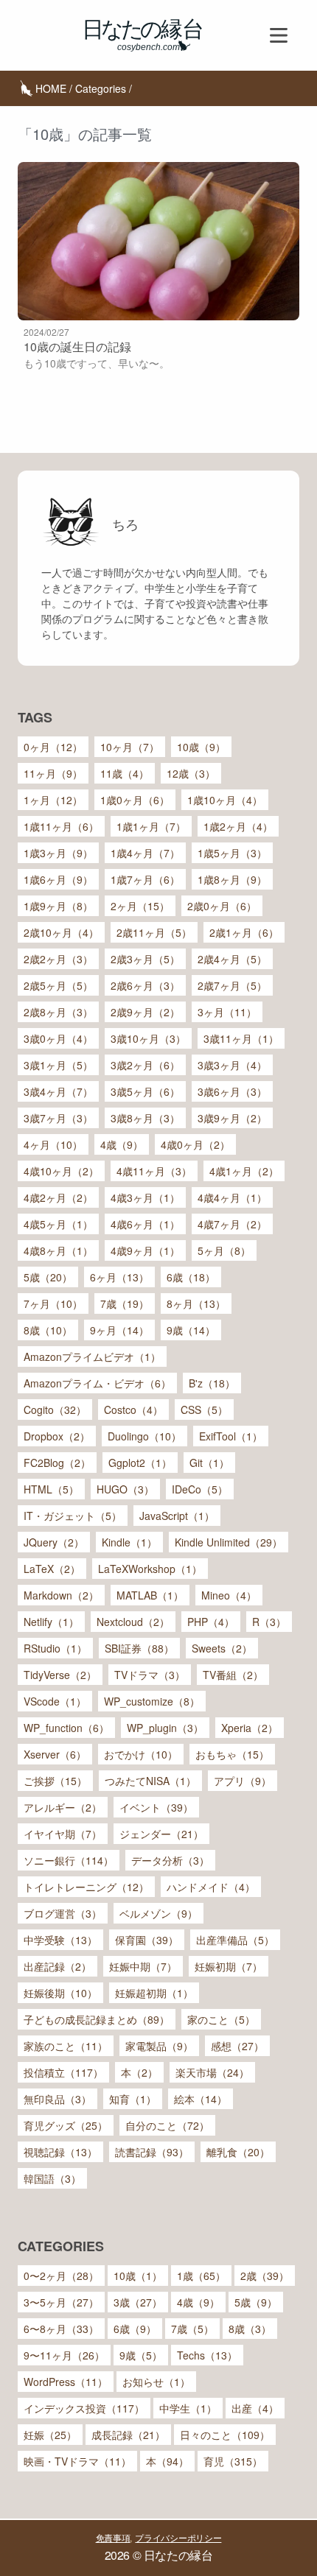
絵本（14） (201, 2099)
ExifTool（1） (231, 1436)
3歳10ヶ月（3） (148, 1038)
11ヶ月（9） (53, 773)
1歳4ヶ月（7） (145, 853)
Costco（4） (133, 1410)
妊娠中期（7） (143, 1966)
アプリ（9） (243, 1781)
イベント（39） (156, 1807)
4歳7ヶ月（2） (232, 1224)
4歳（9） (122, 1144)
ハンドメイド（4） (211, 1887)
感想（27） (237, 2046)
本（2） (139, 2072)
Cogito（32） (55, 1410)
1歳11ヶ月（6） (61, 826)
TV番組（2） (233, 1675)
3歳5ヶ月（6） (145, 1091)
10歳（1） (138, 2276)
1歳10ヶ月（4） (225, 800)
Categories (101, 88)
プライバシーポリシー (178, 2537)
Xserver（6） (55, 1754)
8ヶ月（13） (196, 1303)
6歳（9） (135, 2329)
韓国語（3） (52, 2178)
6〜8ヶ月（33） (61, 2329)
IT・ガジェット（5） (73, 1516)
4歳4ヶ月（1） (232, 1197)
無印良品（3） (58, 2099)
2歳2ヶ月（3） (58, 959)
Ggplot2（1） (140, 1463)
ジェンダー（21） (161, 1834)
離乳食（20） (238, 2152)
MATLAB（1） (150, 1595)
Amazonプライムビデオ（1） (92, 1356)
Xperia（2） (250, 1728)
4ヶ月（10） (53, 1144)
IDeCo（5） (200, 1489)
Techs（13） (207, 2355)
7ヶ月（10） (53, 1303)
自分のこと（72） (167, 2125)
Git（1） (209, 1463)
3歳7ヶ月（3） (58, 1118)
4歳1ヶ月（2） (244, 1171)
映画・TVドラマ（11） (77, 2461)
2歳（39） (265, 2276)
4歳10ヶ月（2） (61, 1171)
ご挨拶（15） (55, 1781)
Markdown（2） (61, 1595)
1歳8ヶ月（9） (232, 879)
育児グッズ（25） (66, 2125)
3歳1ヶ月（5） (58, 1065)
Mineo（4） (229, 1595)
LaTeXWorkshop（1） (150, 1569)
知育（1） (133, 2099)
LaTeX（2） (52, 1569)
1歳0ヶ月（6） (135, 800)
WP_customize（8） (152, 1701)
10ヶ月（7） (130, 747)
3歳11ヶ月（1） (241, 1038)
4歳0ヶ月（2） (195, 1144)
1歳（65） (201, 2276)
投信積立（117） (63, 2072)
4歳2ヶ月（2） (58, 1197)
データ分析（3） (170, 1860)
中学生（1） (188, 2408)
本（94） (167, 2461)
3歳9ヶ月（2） (232, 1118)
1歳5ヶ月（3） (232, 853)
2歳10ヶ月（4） (61, 932)
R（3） (269, 1622)
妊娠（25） (50, 2435)
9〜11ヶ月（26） (64, 2355)
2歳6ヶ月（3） (145, 985)
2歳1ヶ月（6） (244, 932)
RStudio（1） (55, 1648)
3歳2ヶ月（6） (145, 1065)
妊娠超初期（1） (154, 1993)
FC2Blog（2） (57, 1463)
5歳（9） (256, 2302)
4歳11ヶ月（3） (154, 1171)
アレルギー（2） (63, 1807)
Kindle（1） (129, 1542)
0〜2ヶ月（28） (61, 2276)
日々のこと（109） (225, 2435)
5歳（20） (48, 1277)
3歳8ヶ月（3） (145, 1118)
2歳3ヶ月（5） (145, 959)
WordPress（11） (66, 2382)
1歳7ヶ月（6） (145, 879)
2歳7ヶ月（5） (232, 985)
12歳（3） (191, 773)
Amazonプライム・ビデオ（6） (97, 1383)
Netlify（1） (51, 1622)
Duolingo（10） (144, 1436)
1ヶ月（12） (53, 800)
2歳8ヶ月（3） (58, 1012)
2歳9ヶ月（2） (145, 1012)
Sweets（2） (222, 1648)
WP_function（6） (66, 1728)
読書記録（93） (152, 2152)
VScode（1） (55, 1701)
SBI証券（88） (139, 1648)
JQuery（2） (54, 1542)
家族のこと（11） (66, 2046)
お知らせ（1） (156, 2382)
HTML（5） (51, 1489)
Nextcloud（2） (133, 1622)
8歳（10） (48, 1330)
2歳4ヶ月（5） (232, 959)
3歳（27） (138, 2302)
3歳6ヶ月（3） (232, 1091)
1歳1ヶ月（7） (151, 826)
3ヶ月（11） (227, 1012)
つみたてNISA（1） (150, 1781)
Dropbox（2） (57, 1436)
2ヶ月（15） (140, 906)
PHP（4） (211, 1622)
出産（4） (255, 2408)
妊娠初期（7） (229, 1966)
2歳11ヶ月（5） (154, 932)
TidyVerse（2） (60, 1675)
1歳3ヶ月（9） (58, 853)
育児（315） (233, 2461)
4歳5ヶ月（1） (58, 1224)
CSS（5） (204, 1410)
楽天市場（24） (212, 2072)
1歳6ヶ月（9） (58, 879)
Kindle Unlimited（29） (229, 1542)
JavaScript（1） (177, 1516)
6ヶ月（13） (119, 1277)
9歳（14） (191, 1330)
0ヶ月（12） (53, 747)
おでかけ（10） (141, 1754)
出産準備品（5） (235, 1940)
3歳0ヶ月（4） (58, 1038)
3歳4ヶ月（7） (58, 1091)
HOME (51, 88)
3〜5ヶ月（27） (61, 2302)
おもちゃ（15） (232, 1754)
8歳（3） (250, 2329)
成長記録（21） (128, 2435)
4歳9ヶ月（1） (145, 1250)
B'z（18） (212, 1383)
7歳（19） (125, 1303)
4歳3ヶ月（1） (145, 1197)
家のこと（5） (221, 2019)
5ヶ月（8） (224, 1250)
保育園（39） (147, 1940)
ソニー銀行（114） (69, 1860)
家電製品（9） (159, 2046)
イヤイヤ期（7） (63, 1834)
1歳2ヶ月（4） (238, 826)
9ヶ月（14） (119, 1330)
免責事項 (113, 2537)
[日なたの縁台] (144, 35)
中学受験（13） (60, 1940)
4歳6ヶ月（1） (145, 1224)
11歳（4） (125, 773)
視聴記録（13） (60, 2152)
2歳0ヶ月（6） (222, 906)
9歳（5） (141, 2355)
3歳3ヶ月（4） (232, 1065)
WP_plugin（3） (165, 1728)
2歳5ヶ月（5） (58, 985)
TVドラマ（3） (150, 1675)
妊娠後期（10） (60, 1993)
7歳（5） (192, 2329)
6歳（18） (191, 1277)
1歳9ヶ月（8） (58, 906)
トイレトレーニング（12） (86, 1887)
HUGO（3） (125, 1489)
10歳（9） (201, 747)
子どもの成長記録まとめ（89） (97, 2019)
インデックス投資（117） (84, 2408)
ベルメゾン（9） (158, 1913)
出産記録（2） (58, 1966)
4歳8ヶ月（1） (58, 1250)
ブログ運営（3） (63, 1913)
